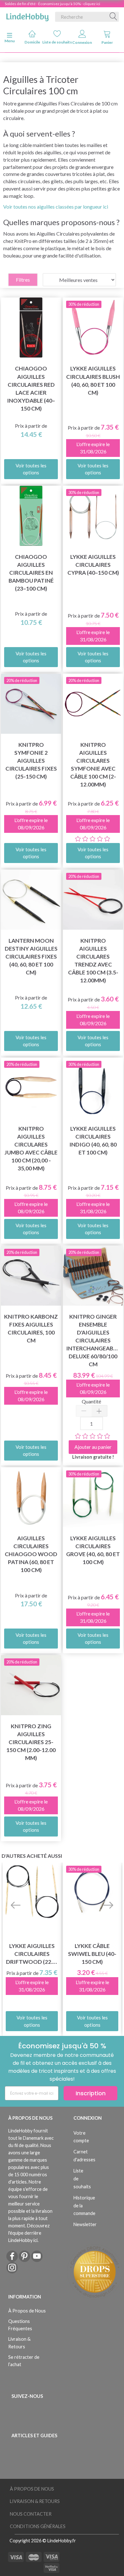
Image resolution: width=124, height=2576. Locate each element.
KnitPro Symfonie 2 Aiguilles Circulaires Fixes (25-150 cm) (31, 761)
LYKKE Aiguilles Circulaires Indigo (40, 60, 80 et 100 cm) (93, 1141)
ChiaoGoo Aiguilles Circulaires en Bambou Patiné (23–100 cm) (31, 573)
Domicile (32, 42)
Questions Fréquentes (20, 2325)
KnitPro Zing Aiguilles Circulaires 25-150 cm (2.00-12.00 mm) (31, 1742)
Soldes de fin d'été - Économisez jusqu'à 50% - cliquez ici (52, 4)
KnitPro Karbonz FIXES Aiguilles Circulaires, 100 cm (31, 1328)
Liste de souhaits (57, 42)
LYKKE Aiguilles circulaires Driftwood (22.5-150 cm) (32, 1954)
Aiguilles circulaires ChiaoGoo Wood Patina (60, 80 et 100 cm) (31, 1554)
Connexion (82, 42)
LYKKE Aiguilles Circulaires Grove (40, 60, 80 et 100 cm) (93, 1550)
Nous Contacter (31, 2514)
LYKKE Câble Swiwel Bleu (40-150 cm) (92, 1954)
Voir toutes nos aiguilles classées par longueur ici (56, 207)
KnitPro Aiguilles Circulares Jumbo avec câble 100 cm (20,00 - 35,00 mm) (31, 1149)
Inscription (91, 2093)
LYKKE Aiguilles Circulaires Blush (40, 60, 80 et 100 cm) (93, 380)
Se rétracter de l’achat (24, 2361)
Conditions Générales (38, 2526)
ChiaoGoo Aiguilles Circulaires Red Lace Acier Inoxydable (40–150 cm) (31, 388)
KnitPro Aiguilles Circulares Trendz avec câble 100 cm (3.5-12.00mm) (93, 961)
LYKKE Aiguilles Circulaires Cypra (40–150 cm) (93, 565)
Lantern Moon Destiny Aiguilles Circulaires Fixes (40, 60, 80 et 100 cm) (31, 957)
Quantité (91, 1401)
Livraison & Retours (19, 2343)
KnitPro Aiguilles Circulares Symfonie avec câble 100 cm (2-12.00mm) (93, 765)
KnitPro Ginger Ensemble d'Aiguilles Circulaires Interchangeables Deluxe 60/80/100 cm (93, 1341)
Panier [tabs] (107, 42)
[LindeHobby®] (27, 16)
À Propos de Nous (27, 2311)
